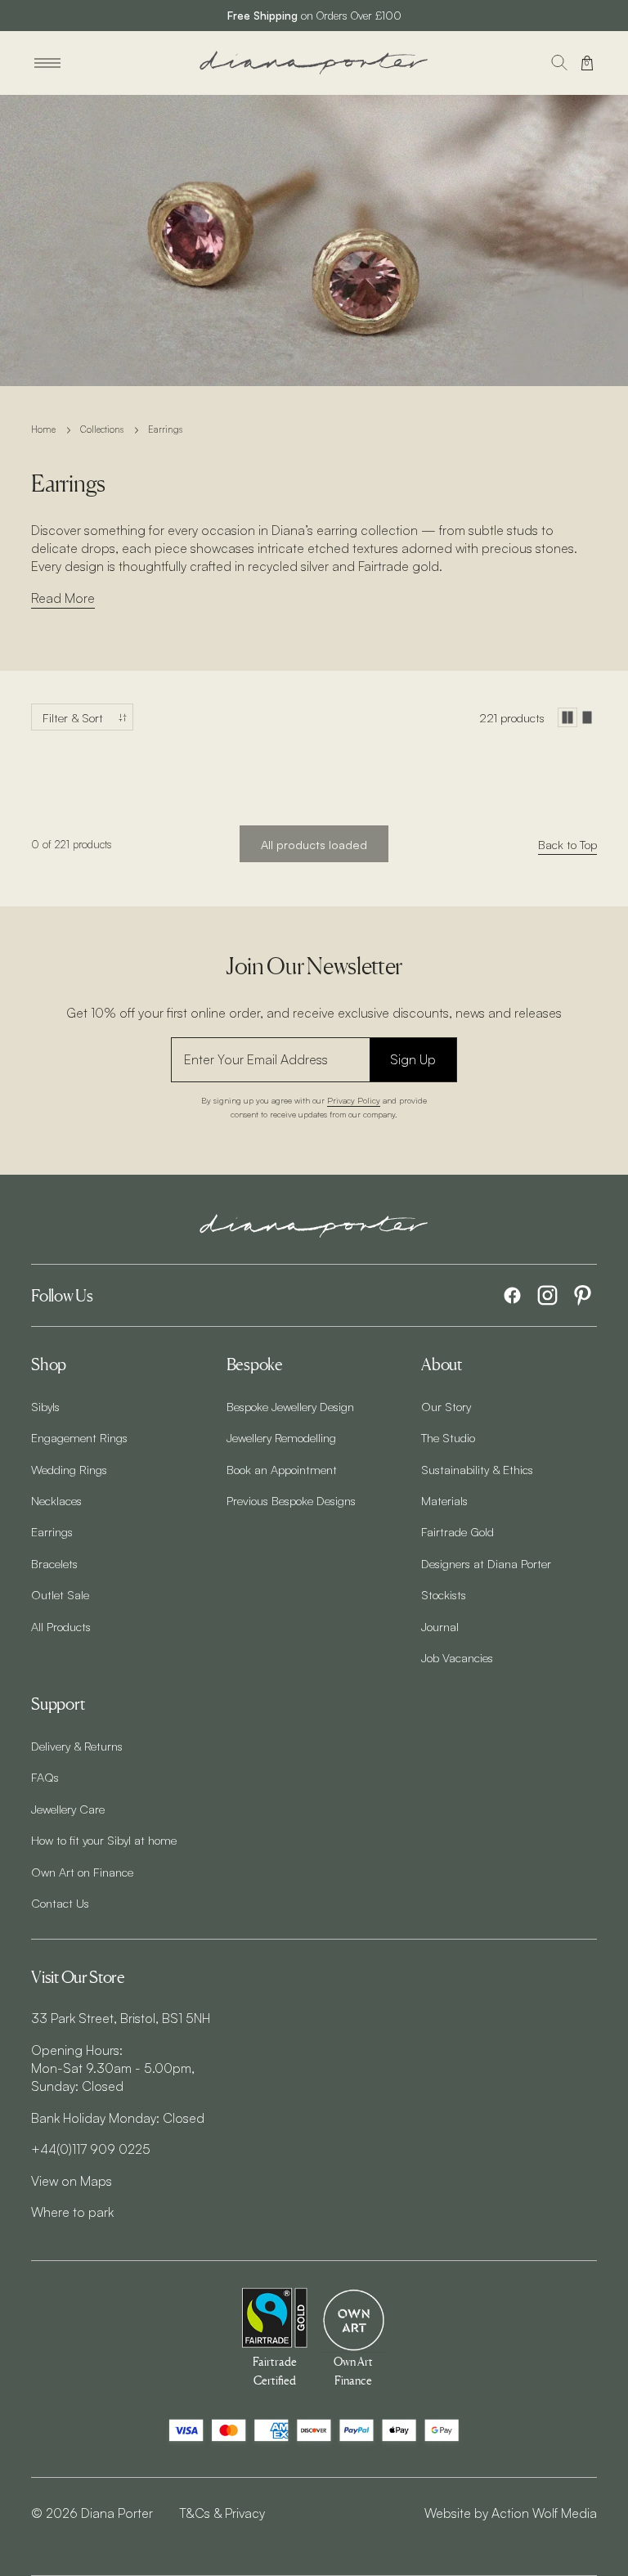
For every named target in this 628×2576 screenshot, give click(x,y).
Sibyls (45, 1406)
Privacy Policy (354, 1100)
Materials (444, 1500)
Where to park (72, 2212)
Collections (102, 429)
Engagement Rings (79, 1437)
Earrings (52, 1531)
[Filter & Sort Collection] (82, 717)
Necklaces (56, 1500)
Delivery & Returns (77, 1746)
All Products (61, 1626)
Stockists (444, 1594)
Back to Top (567, 844)
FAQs (45, 1777)
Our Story (446, 1406)
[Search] (559, 63)
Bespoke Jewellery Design (290, 1406)
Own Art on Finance (82, 1872)
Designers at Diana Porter (486, 1563)
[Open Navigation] (47, 63)
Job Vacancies (457, 1657)
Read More (63, 598)
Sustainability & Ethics (477, 1469)
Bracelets (54, 1563)
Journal (440, 1626)
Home (43, 429)
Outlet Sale (60, 1594)
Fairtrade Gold (458, 1531)
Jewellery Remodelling (281, 1437)
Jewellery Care (68, 1809)
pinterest (583, 1295)
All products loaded (314, 844)
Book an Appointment (282, 1469)
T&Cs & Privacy (222, 2513)
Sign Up (413, 1059)
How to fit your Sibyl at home (104, 1840)
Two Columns (567, 717)
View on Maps (72, 2181)
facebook (512, 1295)
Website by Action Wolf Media (511, 2513)
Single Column (587, 717)
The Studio (448, 1437)
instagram (547, 1295)
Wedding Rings (69, 1469)
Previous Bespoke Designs (291, 1500)
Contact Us (60, 1903)
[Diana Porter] (314, 63)
